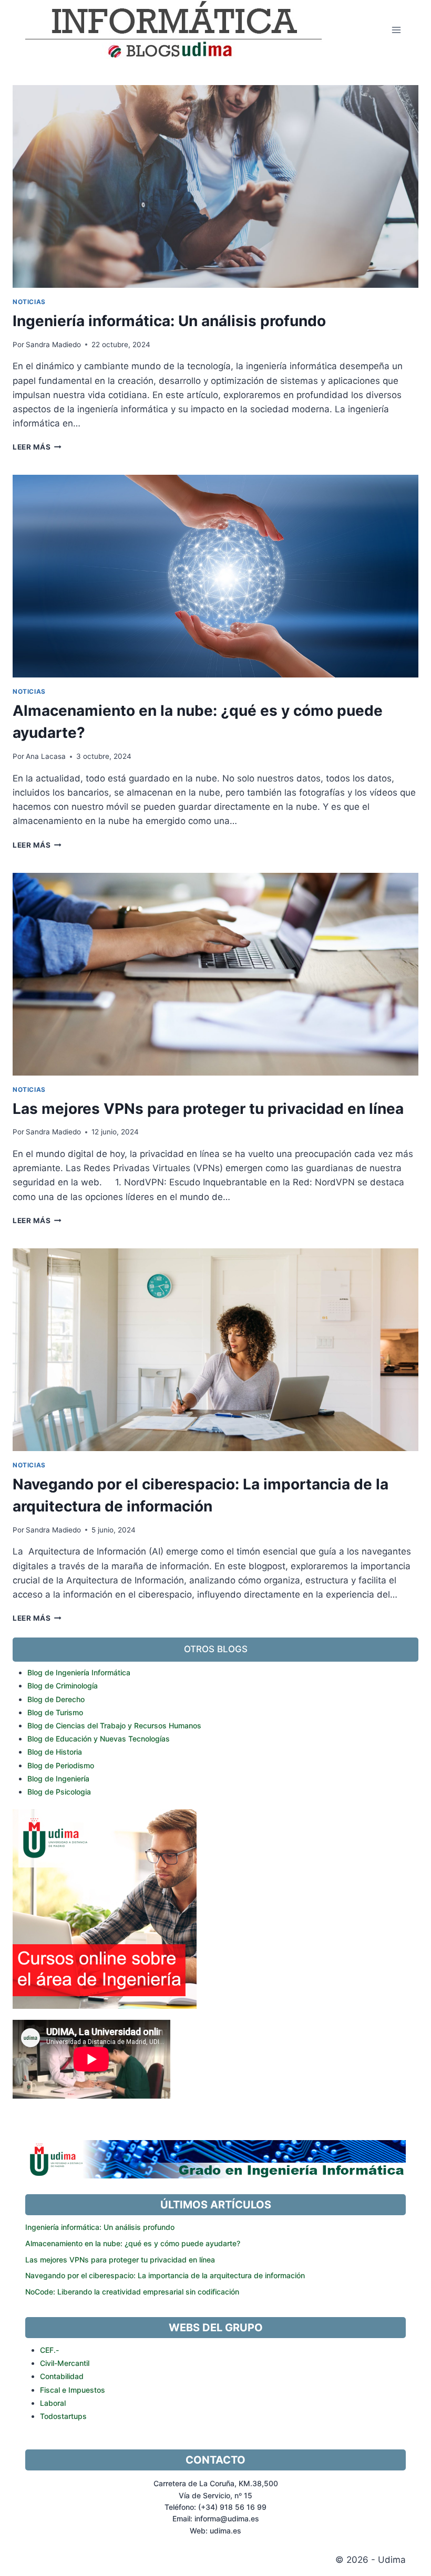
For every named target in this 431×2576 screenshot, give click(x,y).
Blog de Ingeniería (58, 1779)
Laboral (53, 2403)
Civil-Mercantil (65, 2363)
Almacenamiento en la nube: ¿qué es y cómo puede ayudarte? (133, 2243)
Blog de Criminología (63, 1686)
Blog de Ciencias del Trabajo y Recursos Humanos (114, 1725)
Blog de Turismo (55, 1712)
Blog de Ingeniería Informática (79, 1672)
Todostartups (63, 2416)
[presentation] (215, 186)
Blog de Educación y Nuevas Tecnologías (99, 1739)
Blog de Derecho (56, 1699)
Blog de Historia (55, 1752)
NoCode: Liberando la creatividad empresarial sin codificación (132, 2292)
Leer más (35, 447)
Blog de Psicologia (59, 1792)
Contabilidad (62, 2376)
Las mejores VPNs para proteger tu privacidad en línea (208, 1109)
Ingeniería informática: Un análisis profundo (169, 321)
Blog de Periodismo (61, 1765)
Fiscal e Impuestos (73, 2390)
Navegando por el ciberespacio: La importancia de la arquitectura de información (165, 2275)
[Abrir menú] (396, 30)
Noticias (29, 302)
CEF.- (49, 2350)
